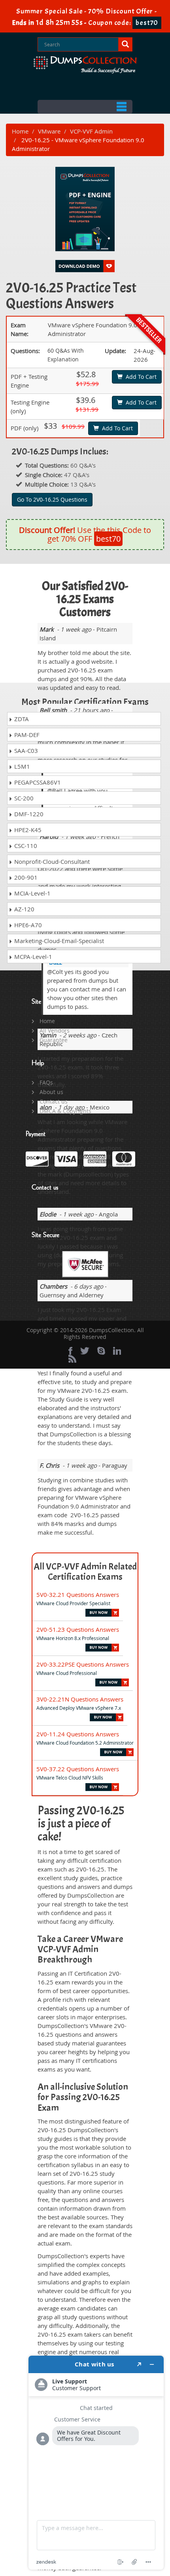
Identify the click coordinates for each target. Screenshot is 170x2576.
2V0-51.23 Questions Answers (78, 1629)
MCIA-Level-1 (32, 893)
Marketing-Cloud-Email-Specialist (58, 941)
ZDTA (21, 719)
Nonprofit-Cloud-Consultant (51, 861)
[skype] (101, 1351)
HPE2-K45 (27, 830)
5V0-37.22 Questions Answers (78, 1769)
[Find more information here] (96, 2463)
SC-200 (23, 798)
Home (20, 131)
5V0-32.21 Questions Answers (78, 1594)
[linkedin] (117, 1351)
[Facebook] (70, 1351)
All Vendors (55, 1030)
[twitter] (85, 1351)
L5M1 (21, 766)
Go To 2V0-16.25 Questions (52, 499)
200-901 (25, 877)
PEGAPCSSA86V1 (37, 782)
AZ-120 (24, 909)
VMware (49, 131)
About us (51, 1092)
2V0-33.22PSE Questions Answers (83, 1664)
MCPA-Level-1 (32, 957)
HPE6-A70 (27, 925)
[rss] (72, 1359)
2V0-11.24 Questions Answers (78, 1734)
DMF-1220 (28, 814)
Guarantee (54, 1040)
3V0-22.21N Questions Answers (80, 1699)
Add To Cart (140, 377)
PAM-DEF (26, 735)
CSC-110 (25, 846)
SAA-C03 (25, 750)
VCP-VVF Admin (91, 131)
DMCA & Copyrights (65, 1111)
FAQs (46, 1082)
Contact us (54, 1101)
